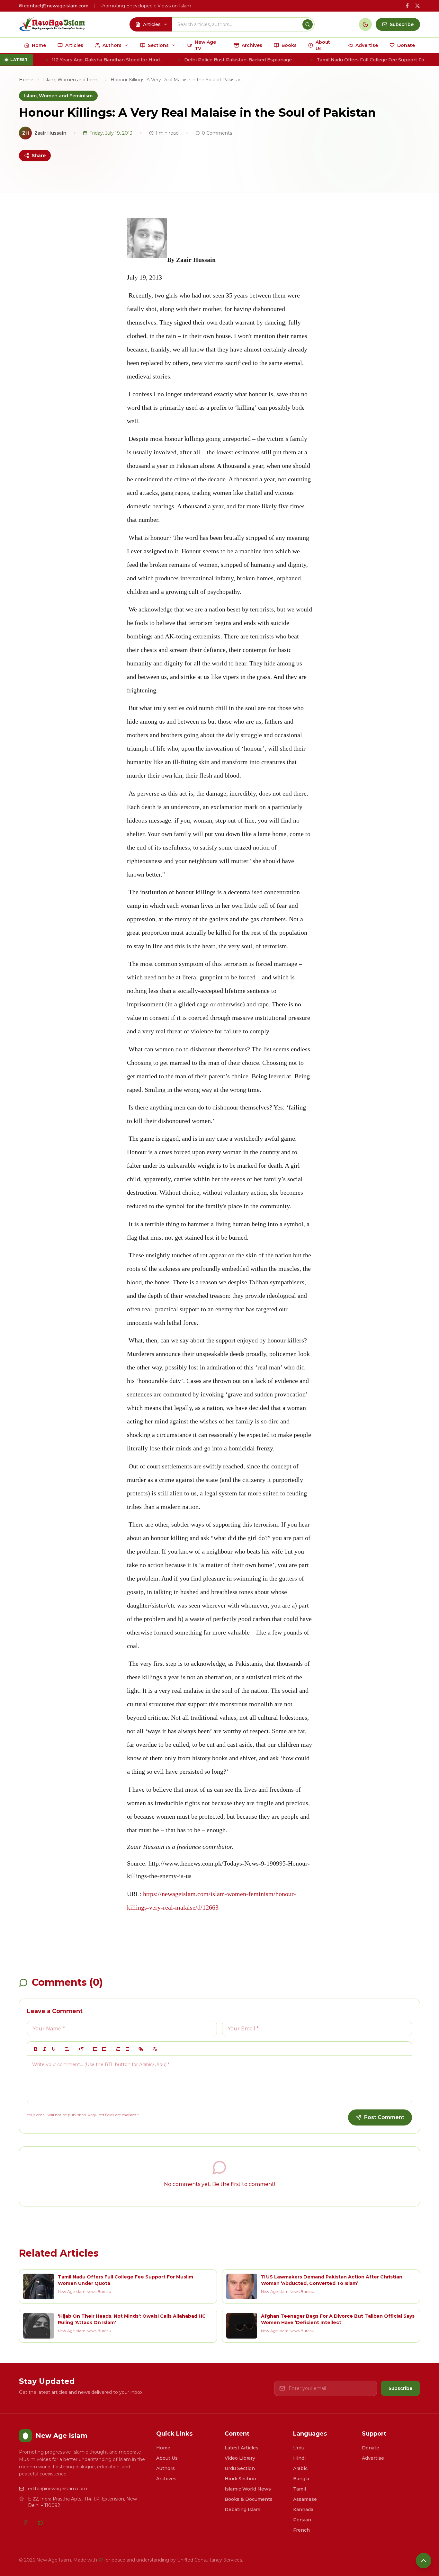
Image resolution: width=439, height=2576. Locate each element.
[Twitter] (41, 2523)
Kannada (303, 2509)
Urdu (299, 2448)
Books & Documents (249, 2499)
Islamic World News (248, 2489)
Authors (166, 2468)
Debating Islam (242, 2509)
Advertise (373, 2458)
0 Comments (217, 133)
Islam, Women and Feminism (72, 80)
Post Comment (384, 2117)
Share (39, 156)
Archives (166, 2479)
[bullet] (127, 2049)
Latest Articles (242, 2448)
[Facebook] (25, 2523)
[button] (67, 2049)
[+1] (104, 2049)
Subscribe (400, 2388)
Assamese (305, 2499)
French (301, 2530)
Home (26, 80)
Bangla (301, 2479)
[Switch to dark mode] (365, 24)
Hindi (299, 2458)
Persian (302, 2520)
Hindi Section (240, 2479)
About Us (167, 2458)
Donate (371, 2448)
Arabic (300, 2468)
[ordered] (118, 2049)
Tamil (300, 2489)
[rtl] (81, 2049)
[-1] (95, 2049)
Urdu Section (240, 2468)
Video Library (240, 2458)
